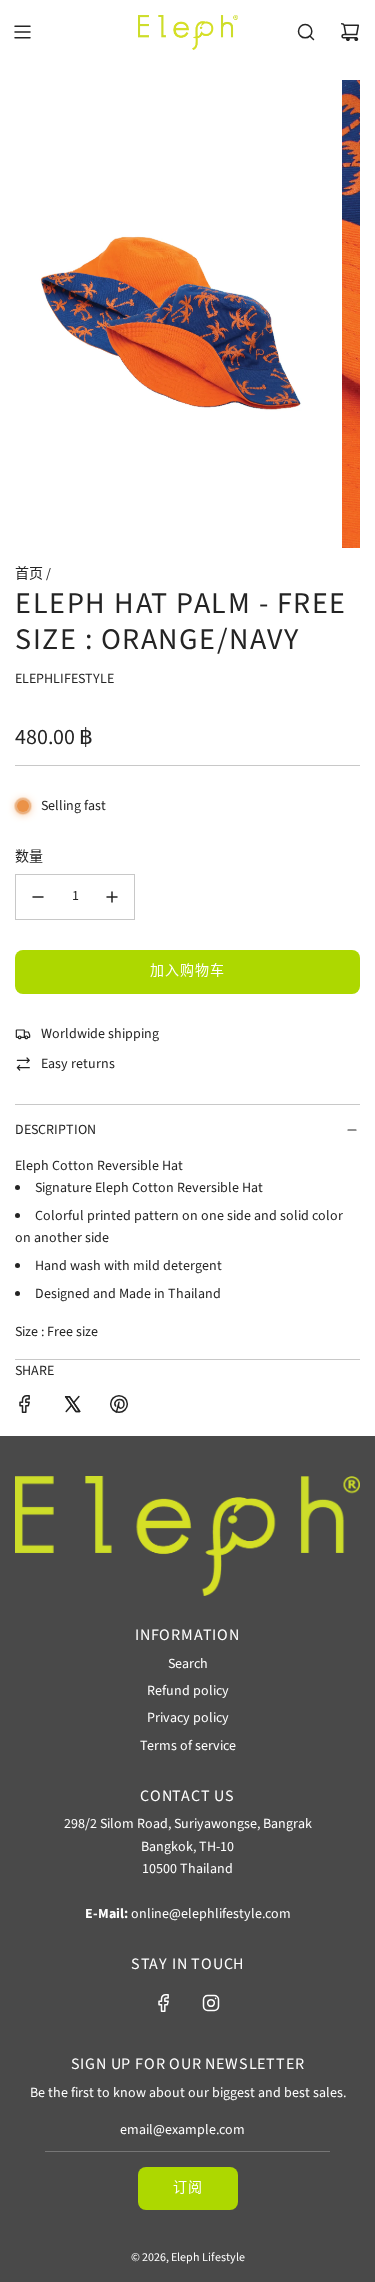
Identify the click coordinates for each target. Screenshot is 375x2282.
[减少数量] (38, 897)
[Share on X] (72, 1407)
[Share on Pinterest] (119, 1407)
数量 (29, 857)
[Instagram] (211, 2003)
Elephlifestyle (64, 679)
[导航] (22, 32)
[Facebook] (164, 2003)
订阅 (188, 2188)
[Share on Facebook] (25, 1407)
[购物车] (350, 32)
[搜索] (306, 32)
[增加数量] (112, 897)
